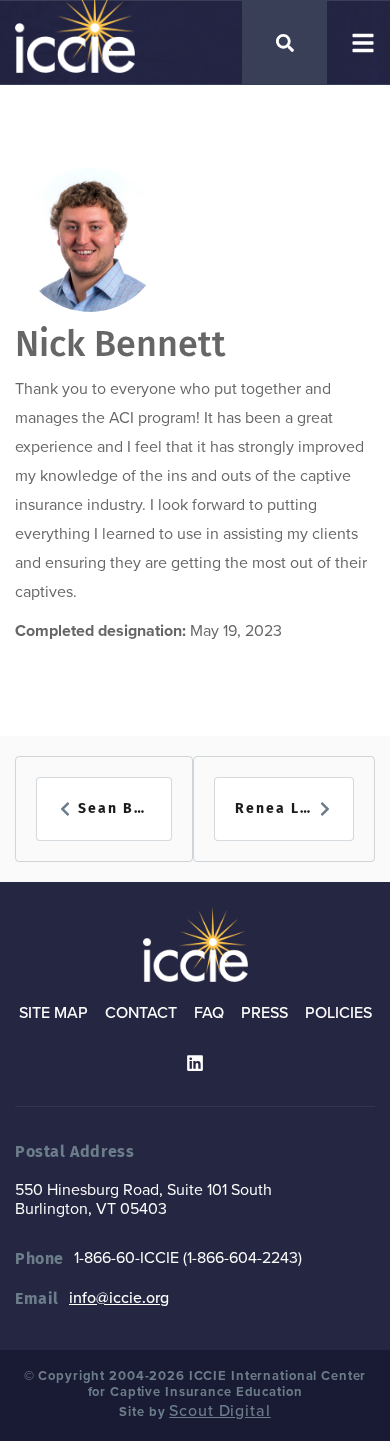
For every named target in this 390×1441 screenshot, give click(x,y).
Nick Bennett (120, 344)
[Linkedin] (195, 1063)
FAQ (209, 1013)
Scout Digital (219, 1411)
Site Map (53, 1013)
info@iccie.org (119, 1298)
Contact (141, 1013)
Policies (338, 1013)
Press (264, 1013)
